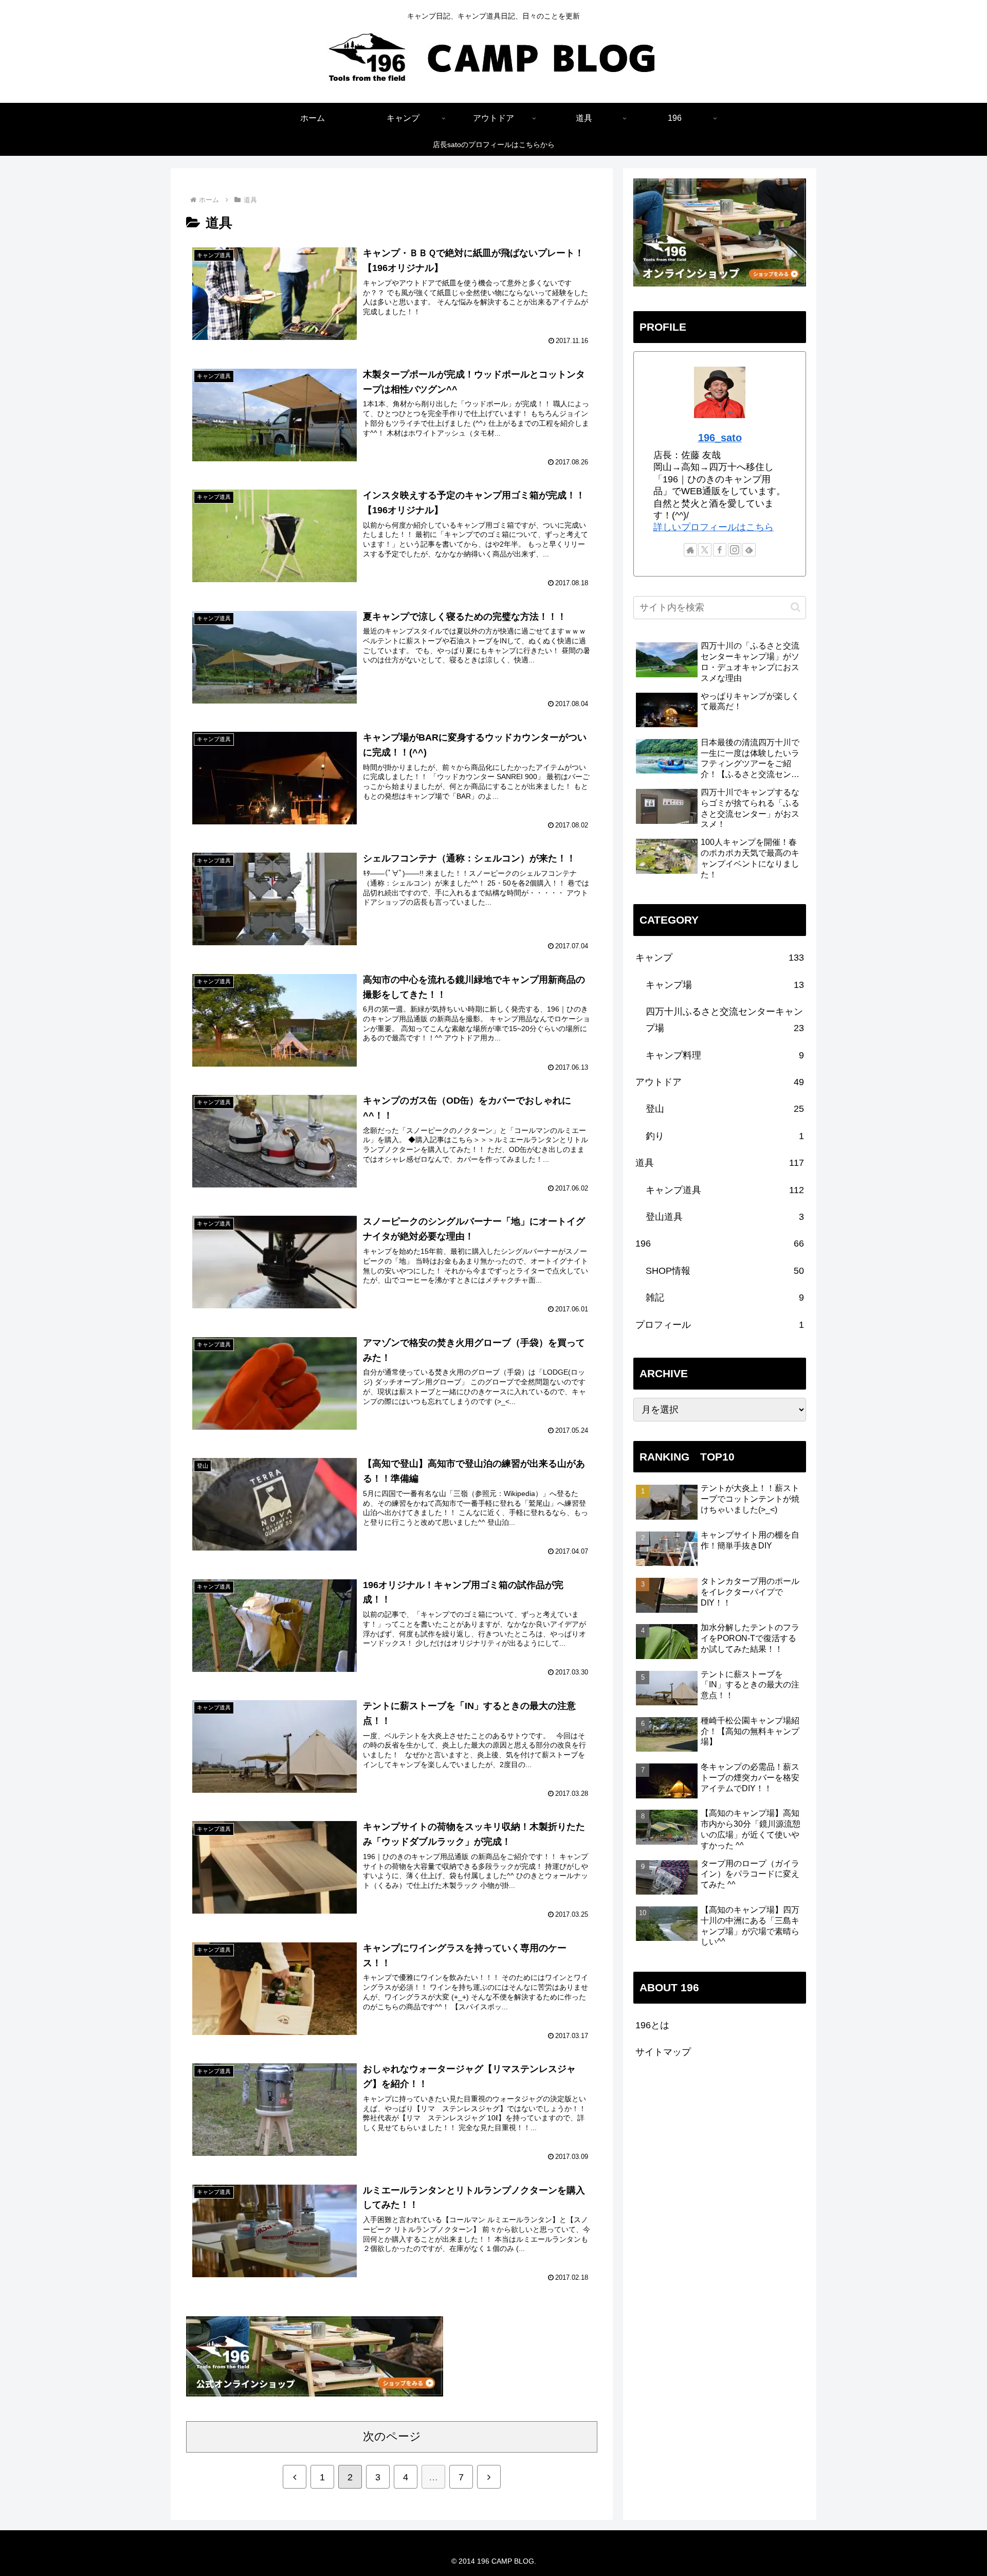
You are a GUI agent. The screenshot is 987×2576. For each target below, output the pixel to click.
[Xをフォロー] (705, 550)
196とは (652, 2025)
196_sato (720, 438)
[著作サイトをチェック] (690, 550)
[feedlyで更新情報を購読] (749, 550)
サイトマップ (663, 2052)
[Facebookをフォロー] (720, 550)
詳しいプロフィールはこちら (714, 527)
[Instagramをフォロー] (735, 550)
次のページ (392, 2436)
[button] (796, 607)
